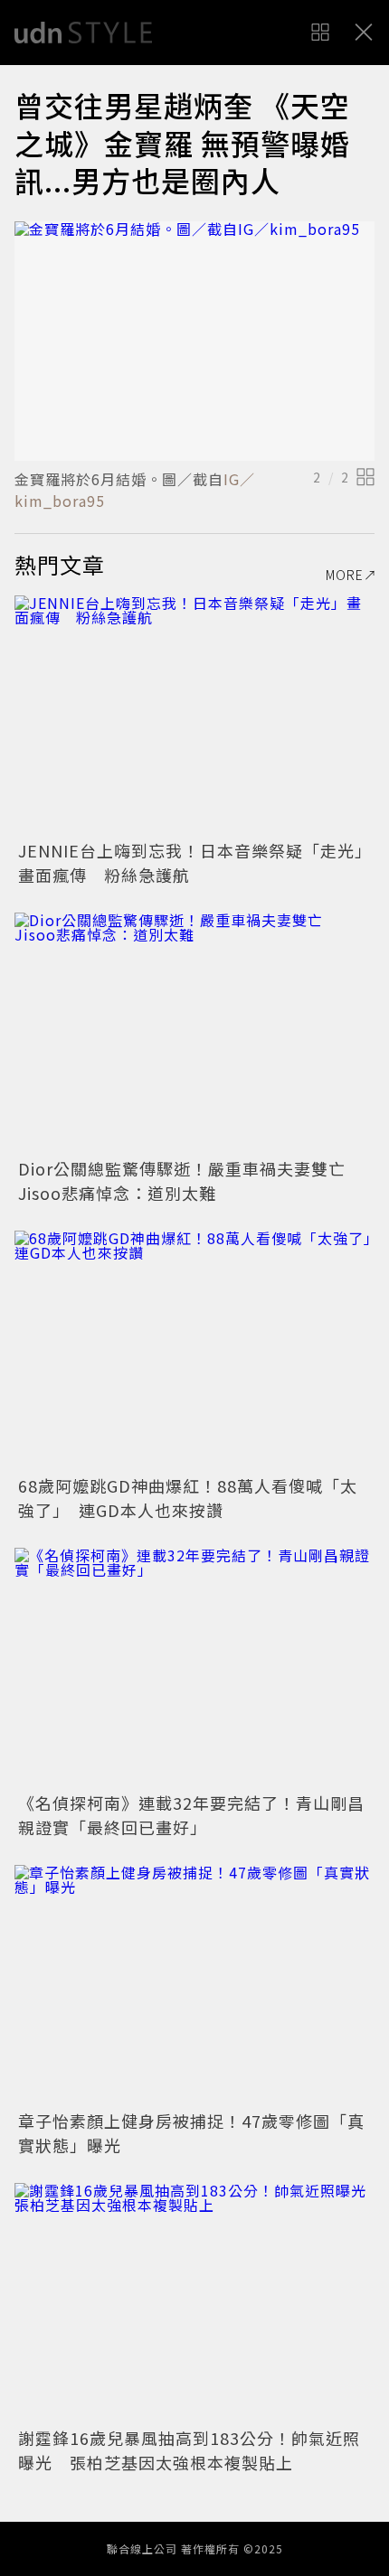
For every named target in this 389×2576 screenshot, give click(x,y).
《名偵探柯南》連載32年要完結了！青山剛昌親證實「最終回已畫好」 (191, 1815)
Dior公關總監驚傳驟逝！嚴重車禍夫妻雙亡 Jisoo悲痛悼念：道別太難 (190, 1180)
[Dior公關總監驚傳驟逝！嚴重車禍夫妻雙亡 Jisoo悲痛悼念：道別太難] (194, 1032)
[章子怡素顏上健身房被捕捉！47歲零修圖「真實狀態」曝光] (194, 1985)
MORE (345, 575)
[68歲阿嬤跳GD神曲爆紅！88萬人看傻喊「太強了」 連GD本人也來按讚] (194, 1350)
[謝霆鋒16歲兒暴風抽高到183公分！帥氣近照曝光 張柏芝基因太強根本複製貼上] (194, 2303)
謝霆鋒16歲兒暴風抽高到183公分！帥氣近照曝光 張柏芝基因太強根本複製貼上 (189, 2450)
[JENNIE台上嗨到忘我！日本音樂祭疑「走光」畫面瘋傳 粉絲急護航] (194, 715)
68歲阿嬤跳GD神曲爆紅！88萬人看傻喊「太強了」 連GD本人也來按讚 (188, 1498)
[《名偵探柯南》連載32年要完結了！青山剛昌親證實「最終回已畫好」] (194, 1667)
